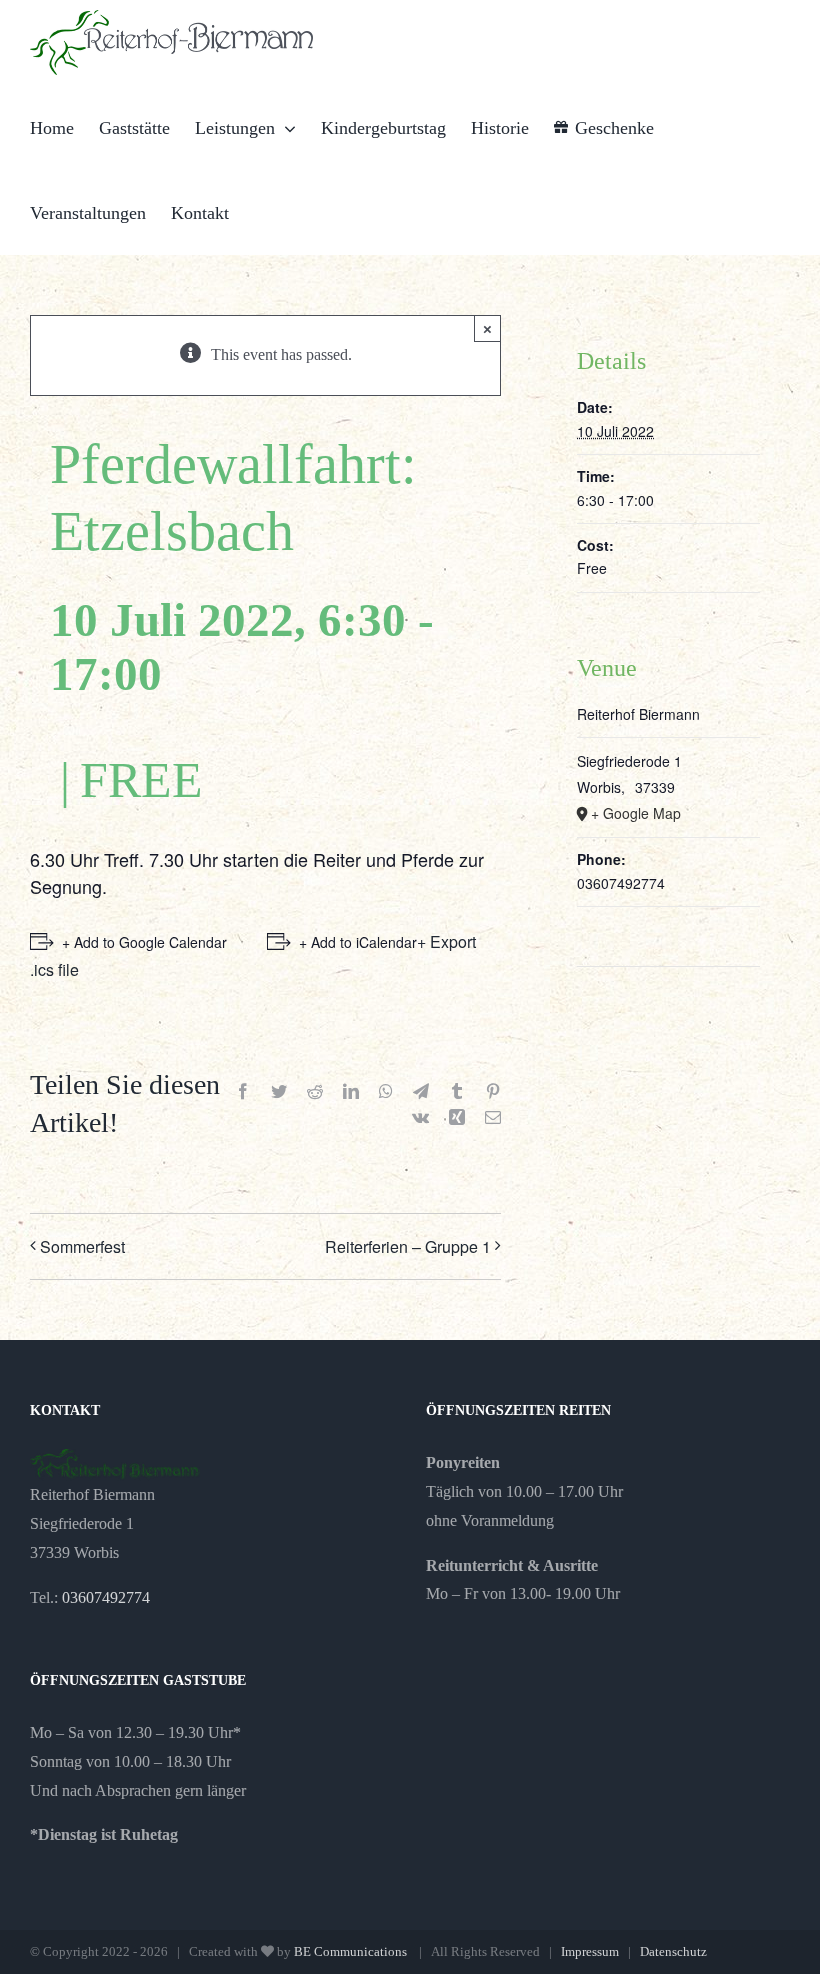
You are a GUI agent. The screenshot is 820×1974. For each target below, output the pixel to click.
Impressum (590, 1951)
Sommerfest (82, 1246)
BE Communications (352, 1951)
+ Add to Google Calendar (144, 942)
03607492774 (106, 1597)
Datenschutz (673, 1951)
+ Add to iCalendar (358, 942)
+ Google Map (636, 813)
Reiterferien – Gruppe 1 (408, 1246)
